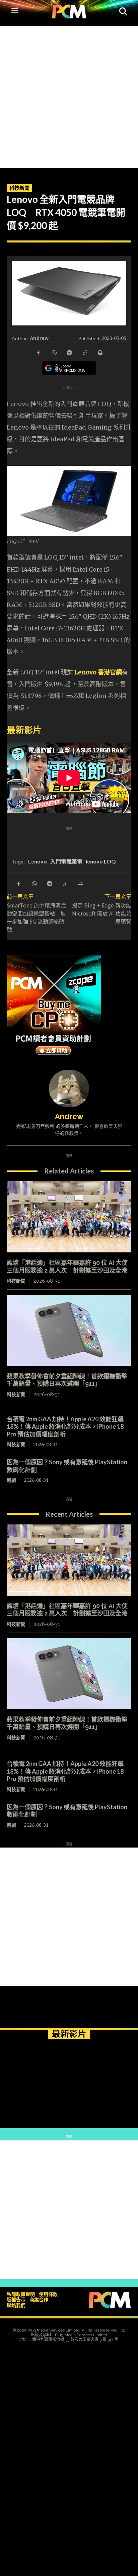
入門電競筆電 (66, 861)
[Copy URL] (84, 352)
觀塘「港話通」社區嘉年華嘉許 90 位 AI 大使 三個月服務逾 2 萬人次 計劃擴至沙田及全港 (70, 1610)
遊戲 (11, 1480)
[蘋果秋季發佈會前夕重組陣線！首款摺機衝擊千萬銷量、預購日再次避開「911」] (69, 1330)
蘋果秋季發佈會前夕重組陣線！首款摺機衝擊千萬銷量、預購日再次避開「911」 (67, 1380)
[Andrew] (69, 1089)
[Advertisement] (69, 95)
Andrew (40, 338)
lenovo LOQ (101, 861)
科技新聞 (19, 188)
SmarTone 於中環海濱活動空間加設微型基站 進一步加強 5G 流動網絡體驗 (36, 917)
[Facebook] (38, 352)
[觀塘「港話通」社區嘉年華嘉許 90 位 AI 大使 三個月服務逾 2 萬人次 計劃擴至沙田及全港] (69, 1217)
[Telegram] (69, 352)
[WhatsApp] (54, 352)
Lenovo (38, 861)
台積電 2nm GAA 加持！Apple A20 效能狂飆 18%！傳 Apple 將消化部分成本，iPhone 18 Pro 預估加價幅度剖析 (65, 1427)
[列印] (100, 352)
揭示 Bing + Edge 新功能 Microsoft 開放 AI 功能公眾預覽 (104, 913)
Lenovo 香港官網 (98, 672)
